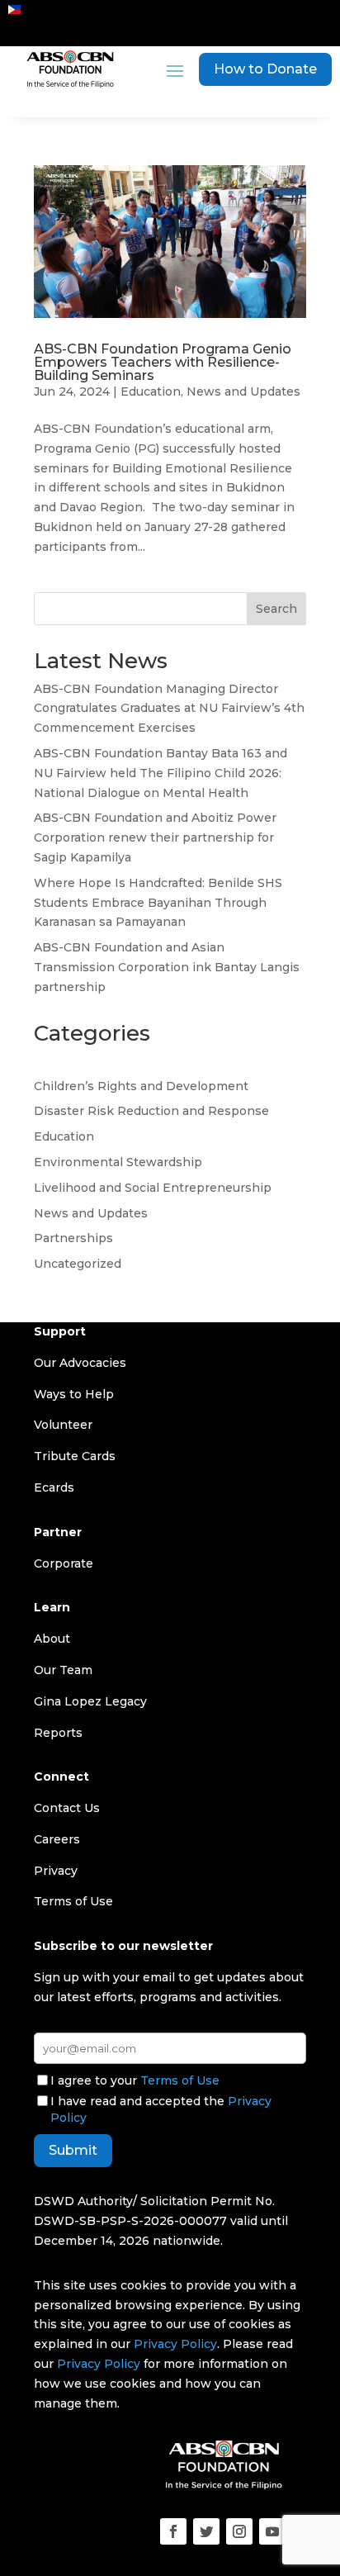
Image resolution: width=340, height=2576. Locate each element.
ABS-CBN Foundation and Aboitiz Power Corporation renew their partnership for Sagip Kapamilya (155, 837)
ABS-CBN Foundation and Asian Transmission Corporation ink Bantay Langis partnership (167, 967)
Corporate (64, 1563)
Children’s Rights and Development (141, 1086)
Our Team (63, 1670)
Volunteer (63, 1425)
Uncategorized (78, 1264)
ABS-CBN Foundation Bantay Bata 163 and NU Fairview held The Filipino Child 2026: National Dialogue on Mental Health (161, 773)
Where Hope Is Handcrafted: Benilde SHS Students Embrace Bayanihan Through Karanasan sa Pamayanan (158, 903)
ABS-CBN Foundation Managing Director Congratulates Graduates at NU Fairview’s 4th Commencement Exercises (169, 709)
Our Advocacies (80, 1363)
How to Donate (265, 69)
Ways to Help (74, 1394)
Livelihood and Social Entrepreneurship (153, 1188)
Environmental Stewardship (118, 1162)
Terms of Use (180, 2080)
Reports (58, 1733)
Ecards (54, 1487)
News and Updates (243, 391)
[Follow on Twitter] (206, 2531)
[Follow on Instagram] (239, 2531)
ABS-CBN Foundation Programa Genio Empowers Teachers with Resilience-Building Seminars (163, 362)
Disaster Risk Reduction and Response (151, 1111)
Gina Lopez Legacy (90, 1701)
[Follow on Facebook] (173, 2531)
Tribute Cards (75, 1456)
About (52, 1639)
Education (151, 391)
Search (276, 609)
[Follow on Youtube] (272, 2531)
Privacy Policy (175, 2344)
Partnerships (73, 1238)
